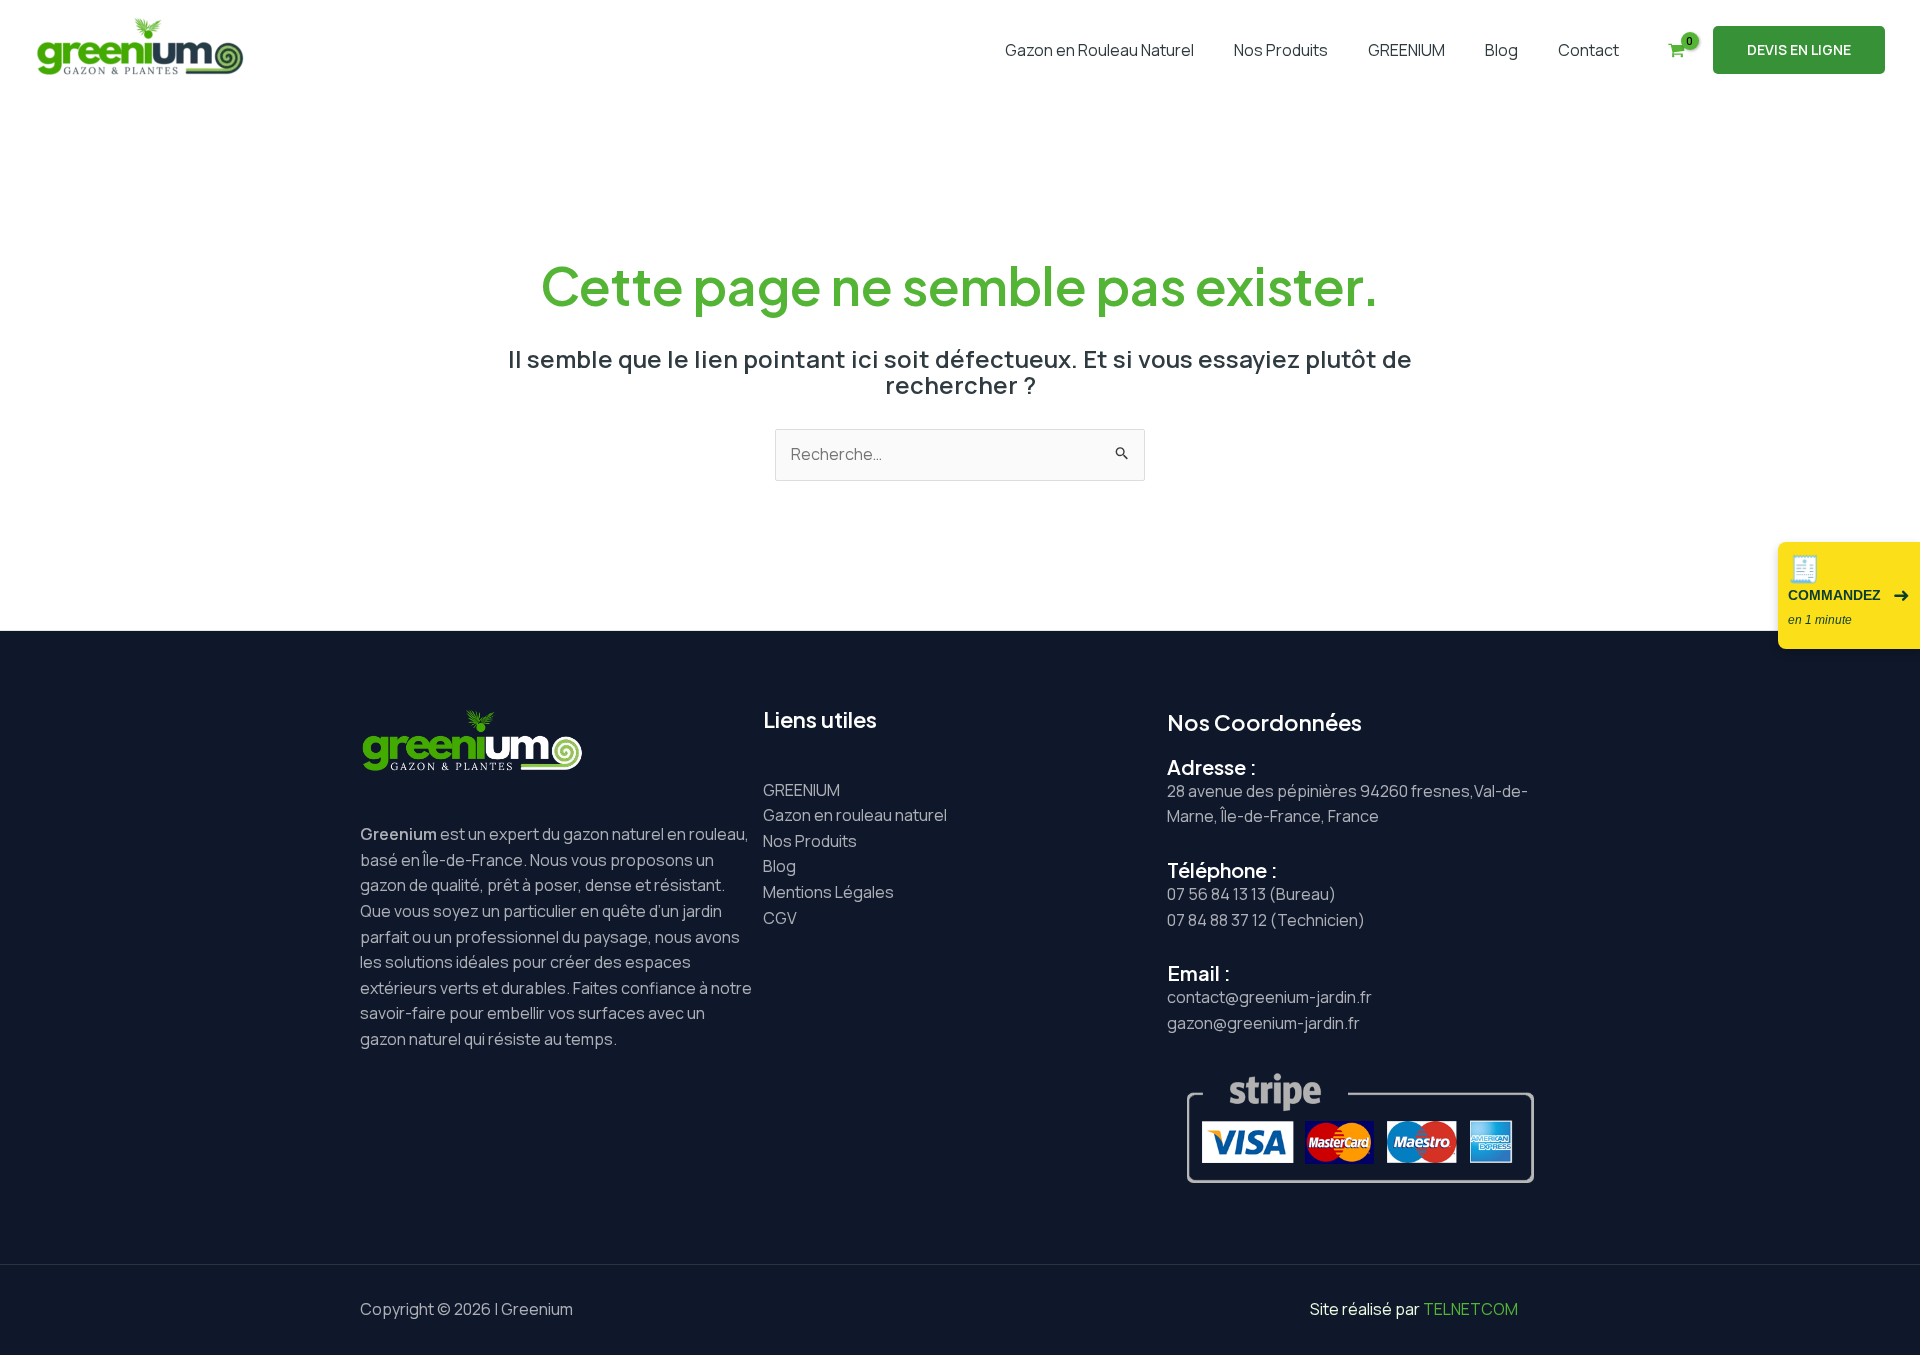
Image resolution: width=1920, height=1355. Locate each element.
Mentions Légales (828, 892)
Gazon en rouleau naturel (855, 815)
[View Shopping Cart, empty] (1676, 50)
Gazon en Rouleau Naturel (1099, 50)
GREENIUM (1406, 50)
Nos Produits (1281, 50)
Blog (1501, 50)
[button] (1799, 50)
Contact (1588, 50)
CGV (780, 918)
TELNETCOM (1470, 1309)
